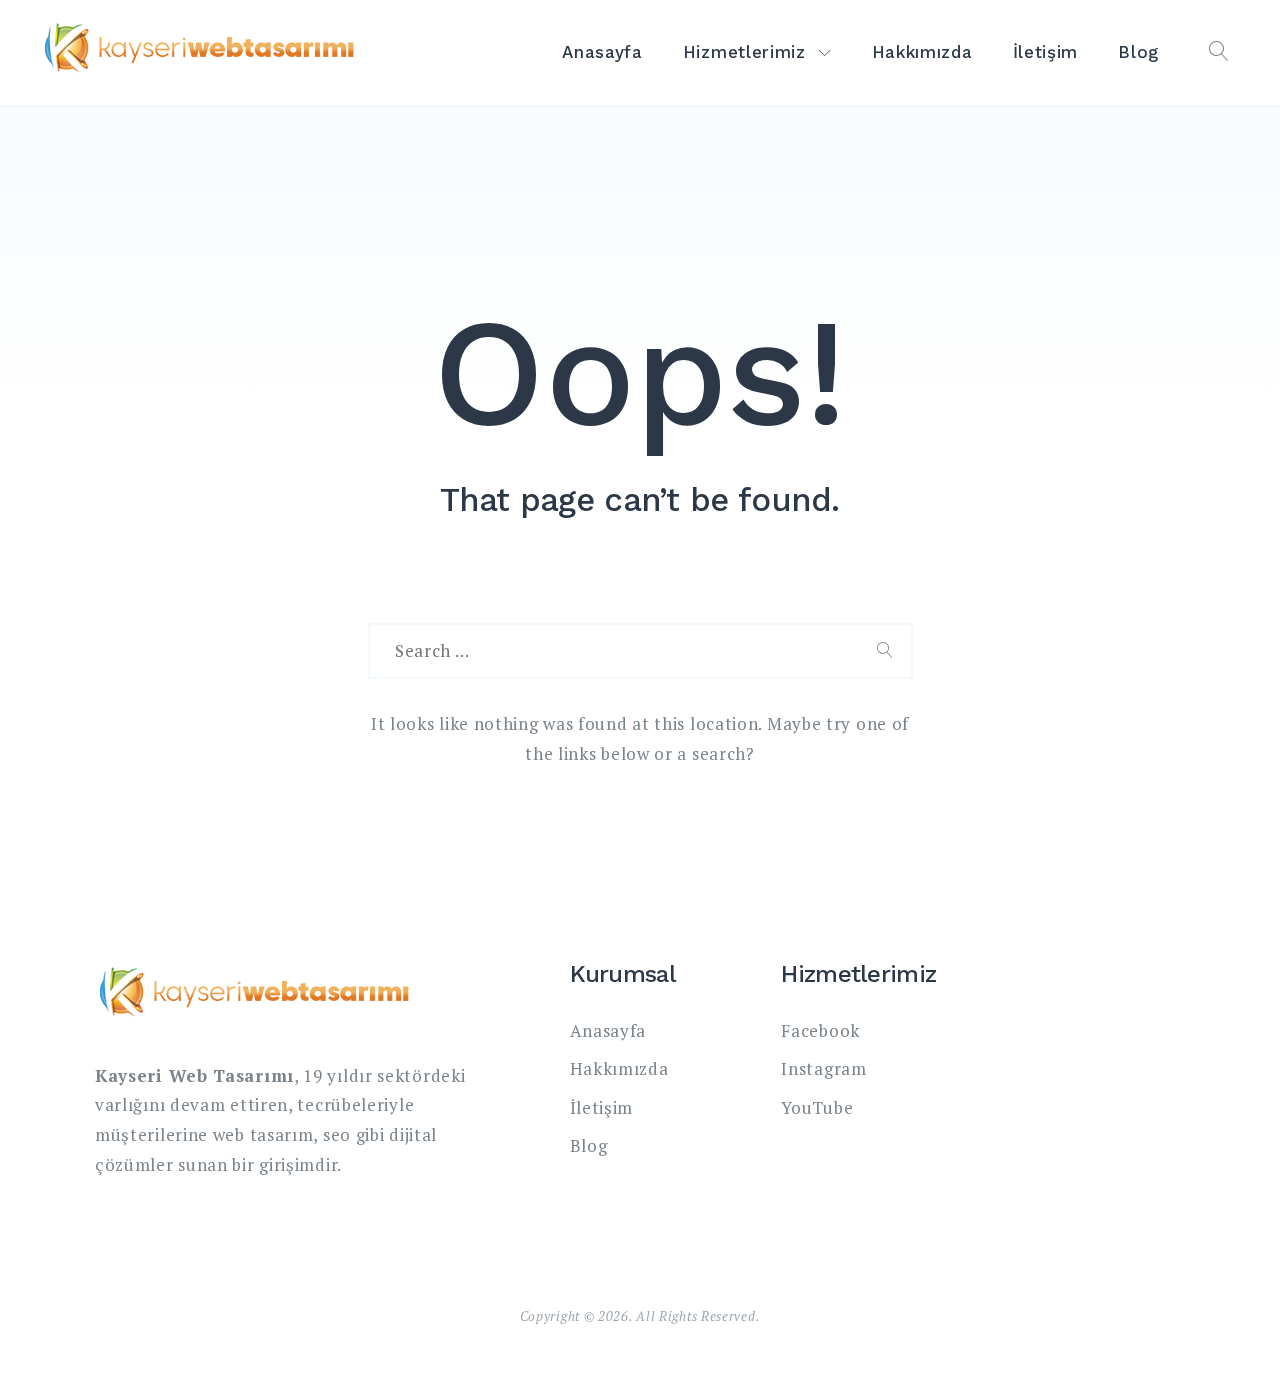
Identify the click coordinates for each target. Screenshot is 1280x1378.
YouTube (817, 1107)
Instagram (823, 1068)
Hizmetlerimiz (744, 52)
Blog (1138, 52)
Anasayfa (602, 52)
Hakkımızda (922, 52)
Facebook (820, 1030)
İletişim (1046, 52)
